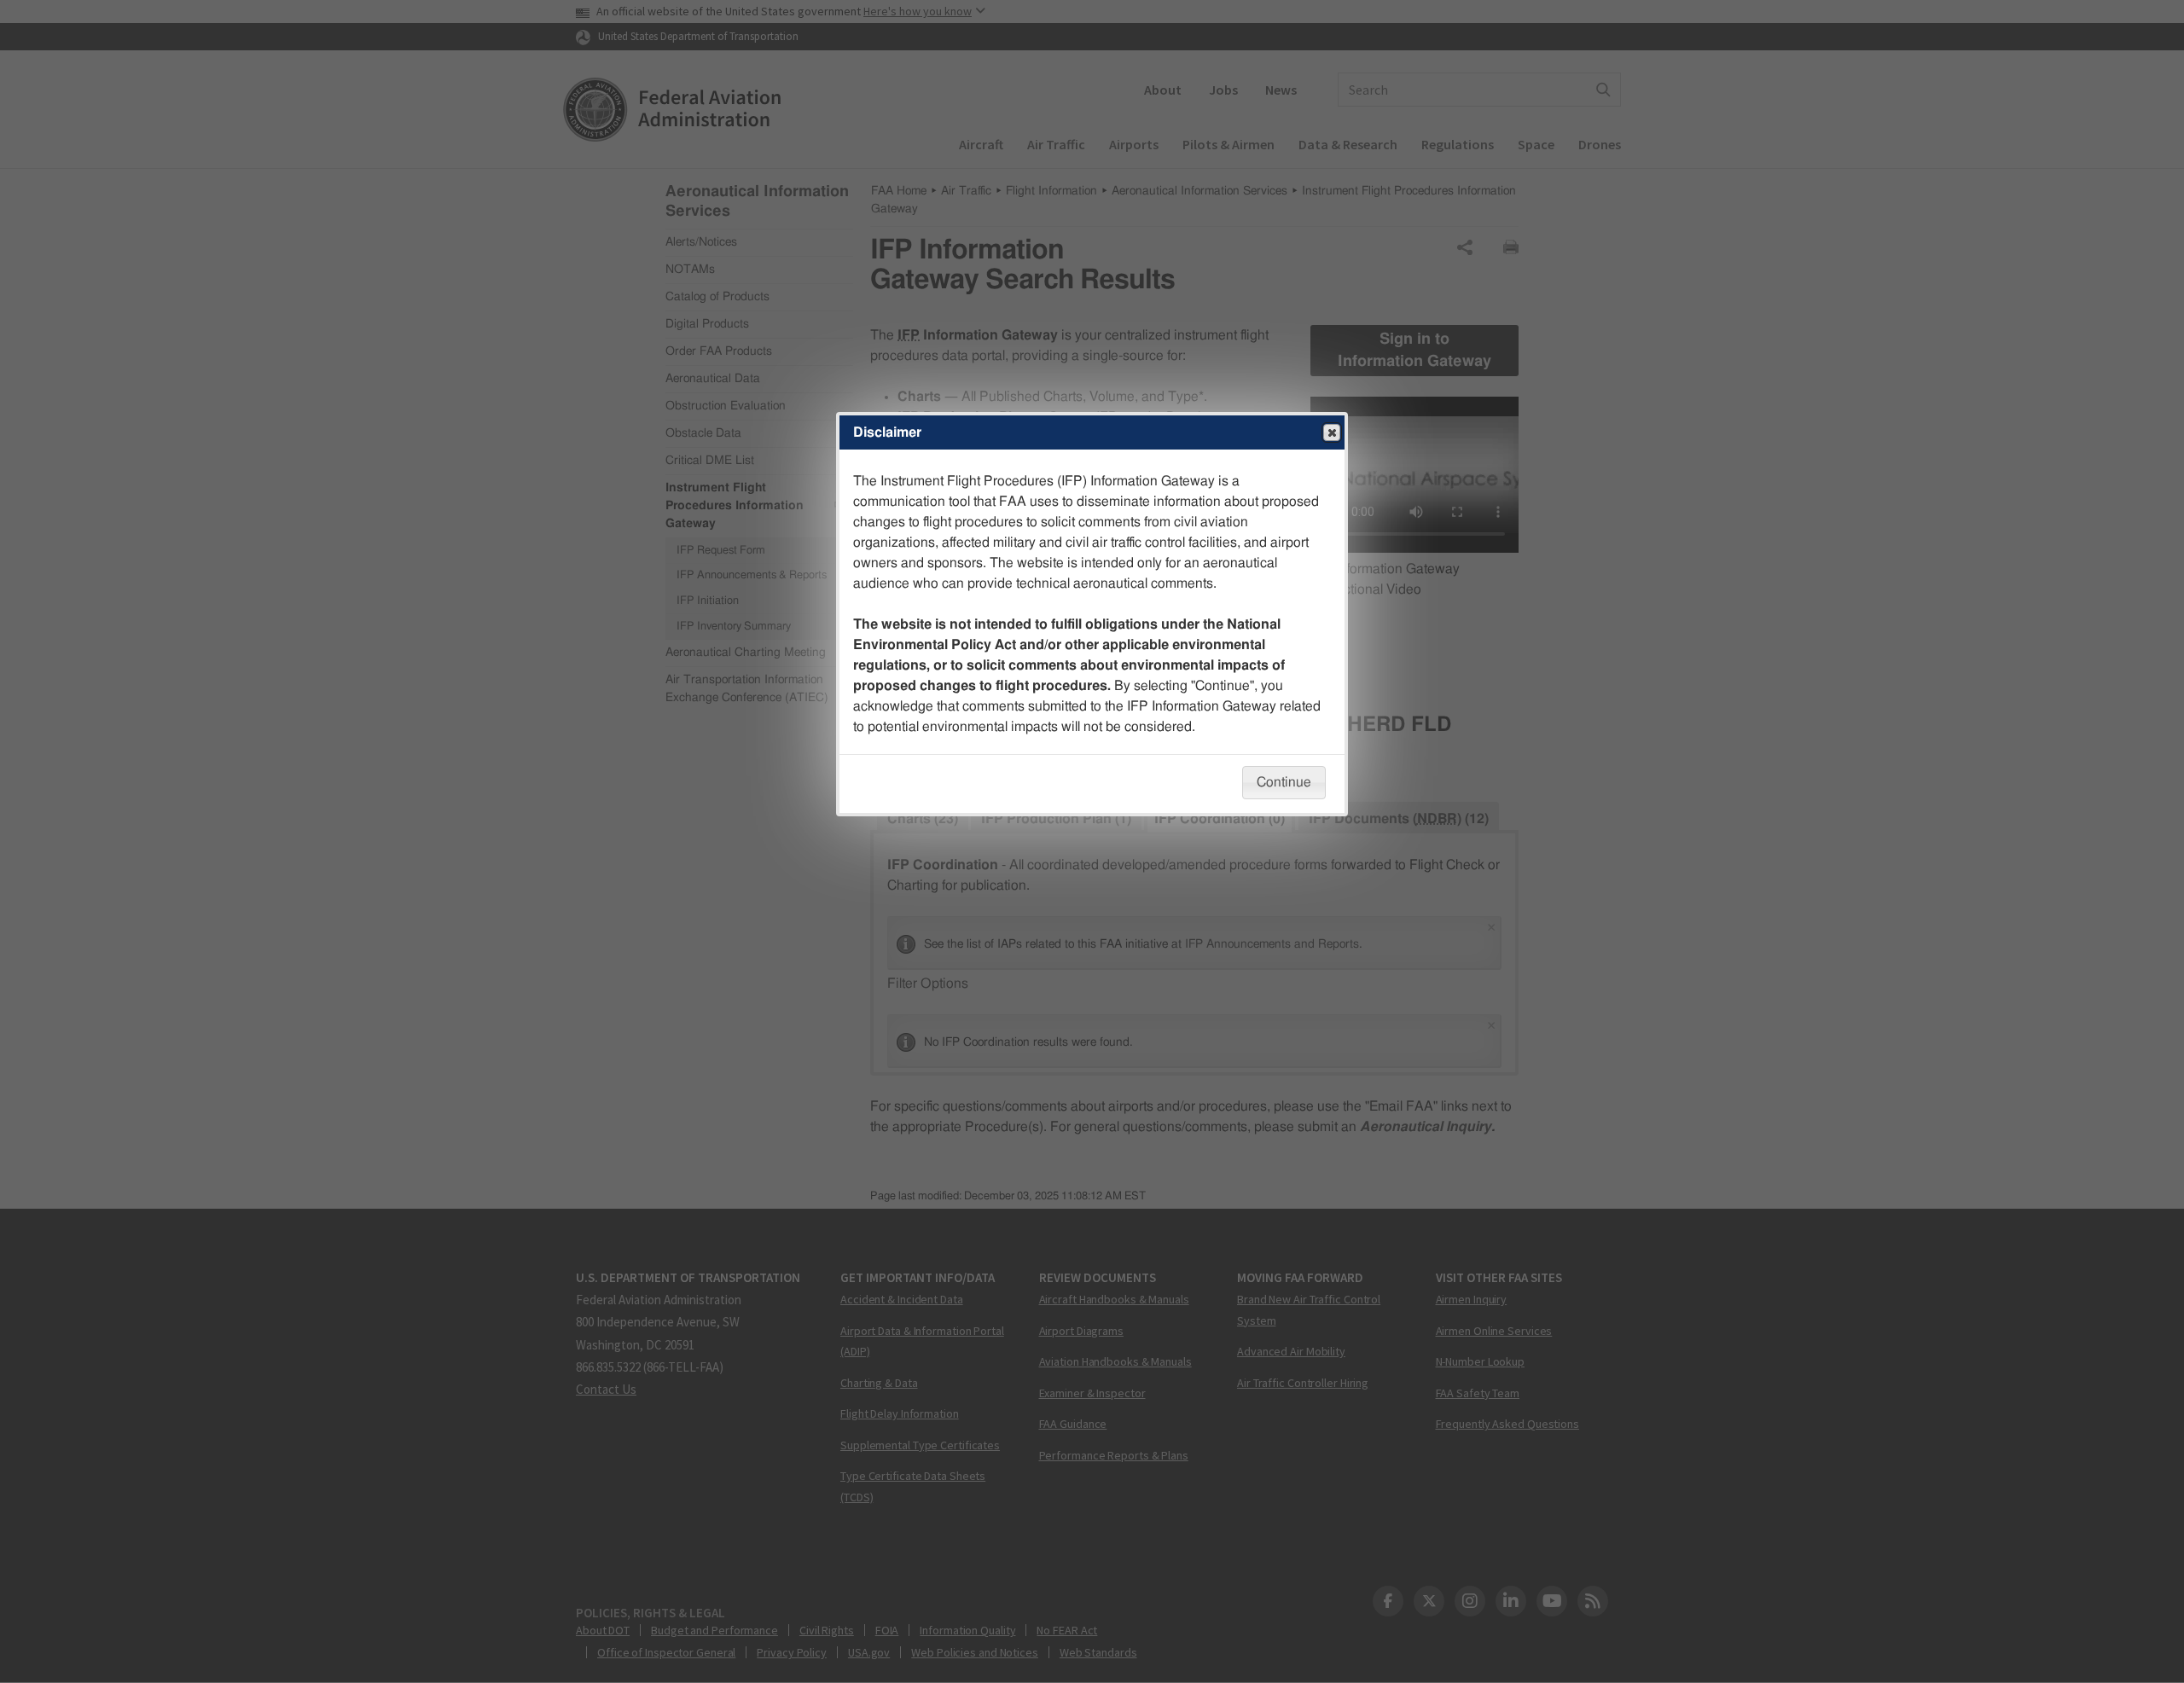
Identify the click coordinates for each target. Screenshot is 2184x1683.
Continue (1284, 782)
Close (1332, 432)
